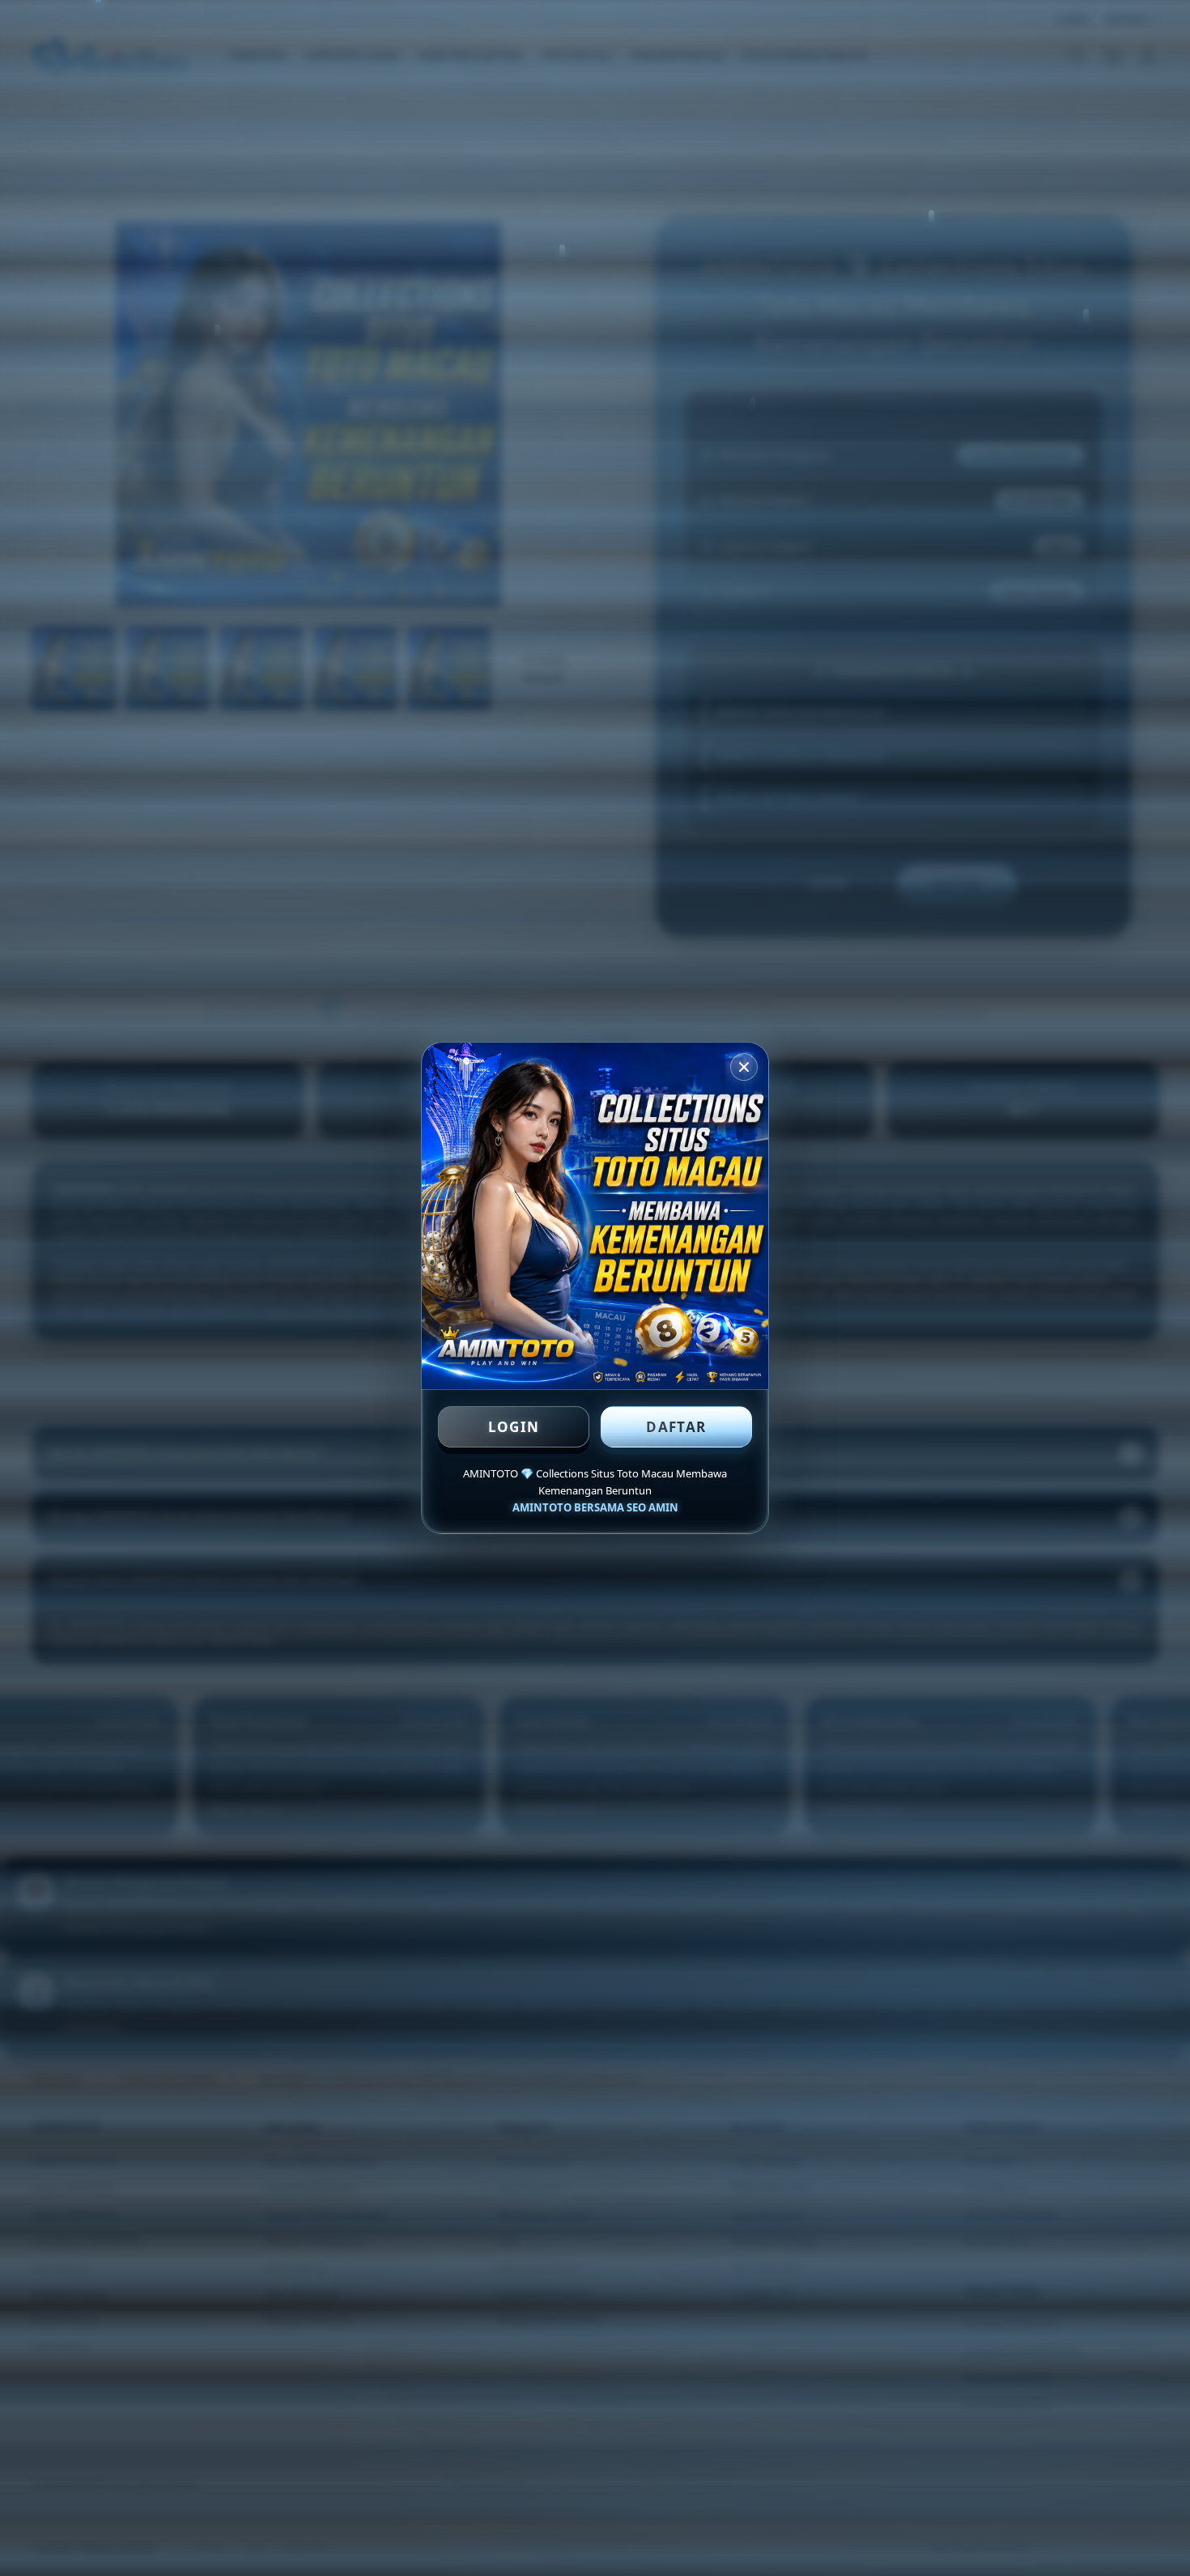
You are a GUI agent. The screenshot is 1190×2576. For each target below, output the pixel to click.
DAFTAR (676, 1427)
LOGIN (514, 1427)
